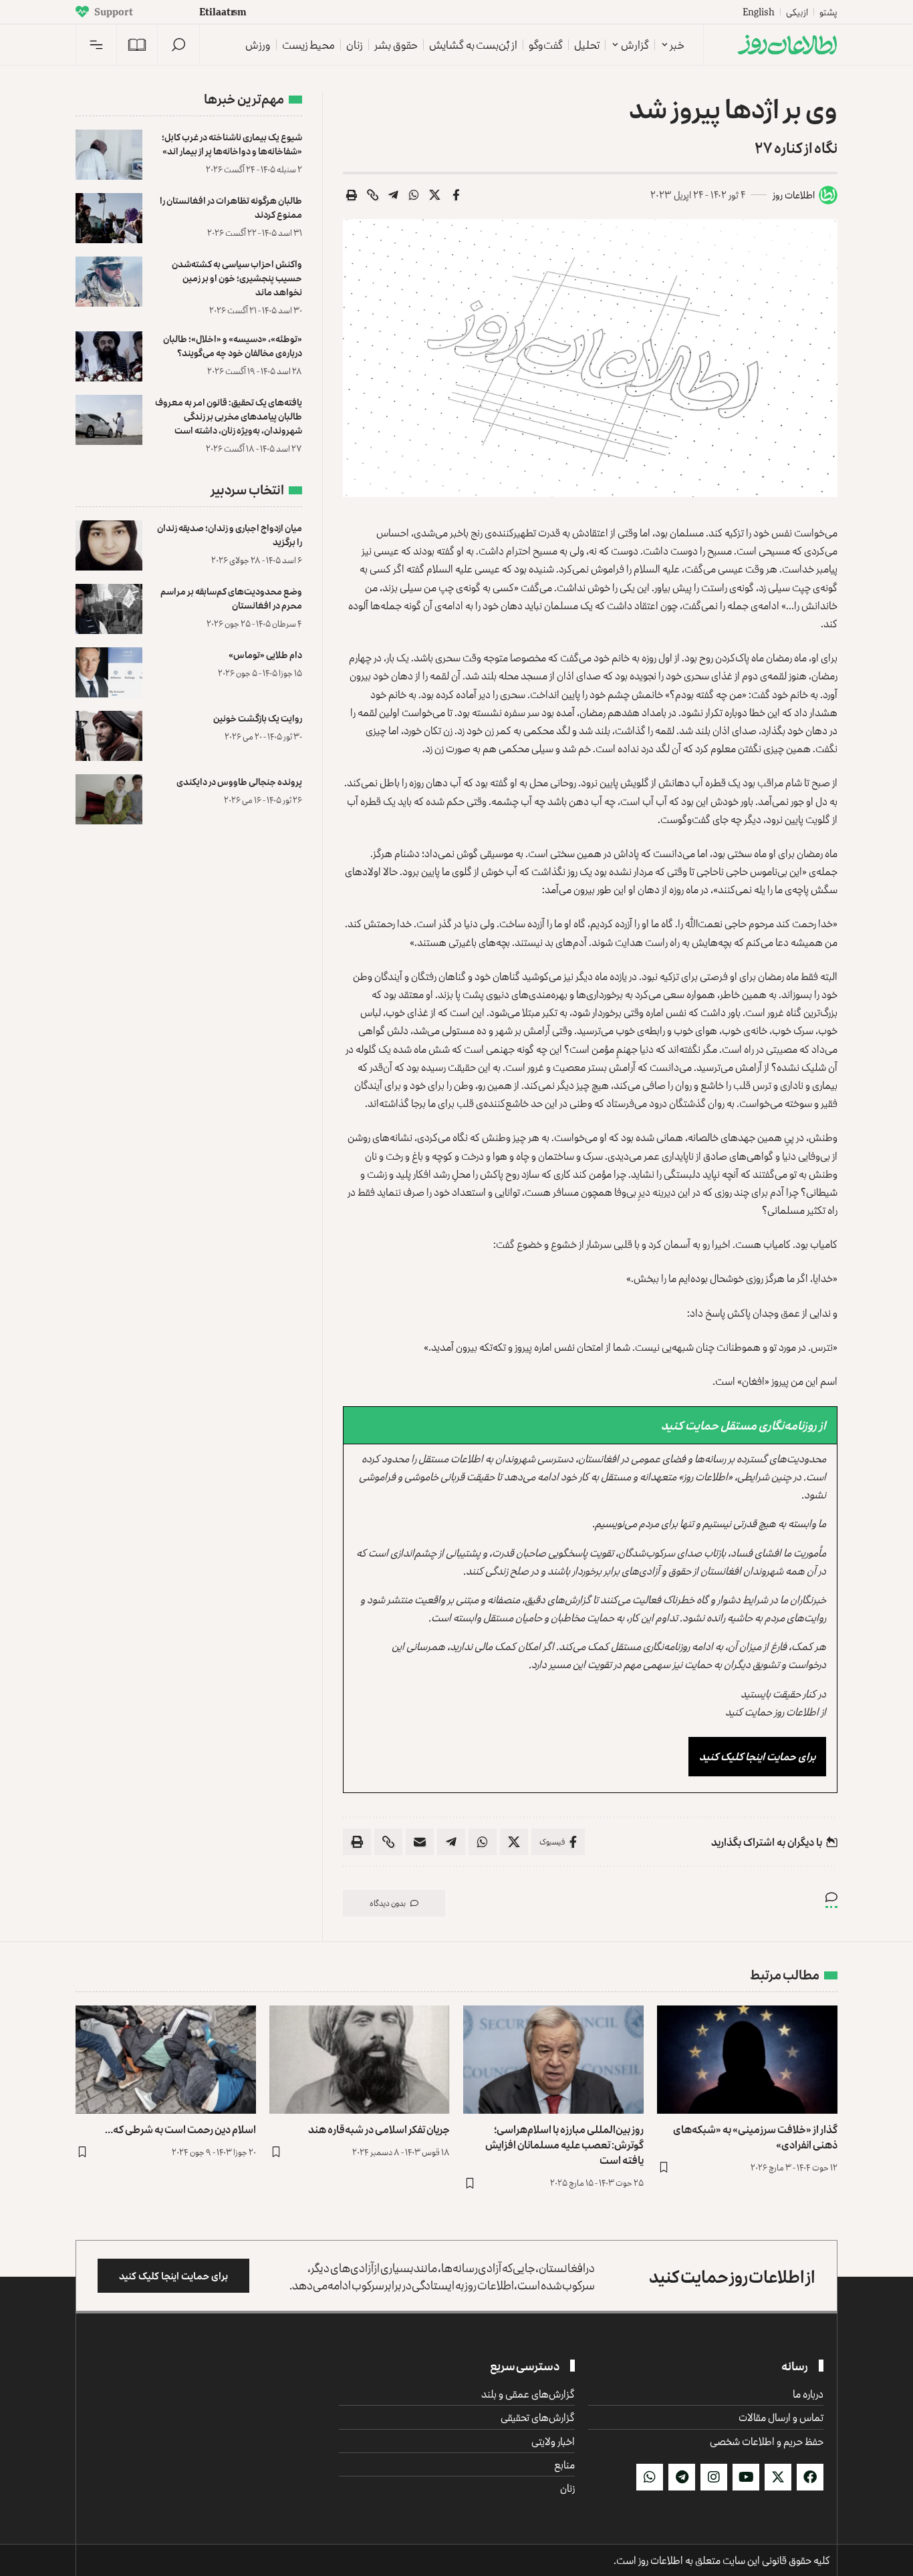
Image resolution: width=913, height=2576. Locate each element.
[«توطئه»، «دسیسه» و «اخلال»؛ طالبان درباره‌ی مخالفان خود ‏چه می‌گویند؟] (109, 356)
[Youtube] (746, 2477)
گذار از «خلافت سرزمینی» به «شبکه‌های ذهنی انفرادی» (755, 2137)
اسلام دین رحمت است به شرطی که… (180, 2129)
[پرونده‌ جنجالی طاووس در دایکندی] (109, 799)
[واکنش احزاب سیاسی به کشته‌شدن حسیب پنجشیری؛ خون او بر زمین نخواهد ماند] (109, 282)
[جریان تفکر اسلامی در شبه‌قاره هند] (360, 2060)
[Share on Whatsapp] (414, 195)
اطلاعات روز (794, 195)
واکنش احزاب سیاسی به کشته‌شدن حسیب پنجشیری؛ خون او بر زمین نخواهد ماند (237, 278)
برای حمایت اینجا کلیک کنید (757, 1756)
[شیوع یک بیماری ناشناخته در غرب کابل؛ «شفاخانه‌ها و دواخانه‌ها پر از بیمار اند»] (109, 155)
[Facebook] (810, 2477)
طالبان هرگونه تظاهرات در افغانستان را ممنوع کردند (231, 207)
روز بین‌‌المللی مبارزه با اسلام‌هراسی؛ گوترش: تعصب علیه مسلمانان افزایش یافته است (564, 2144)
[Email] (420, 1842)
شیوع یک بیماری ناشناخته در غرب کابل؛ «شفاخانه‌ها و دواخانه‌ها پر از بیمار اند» (232, 144)
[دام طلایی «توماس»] (109, 672)
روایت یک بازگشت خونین (258, 718)
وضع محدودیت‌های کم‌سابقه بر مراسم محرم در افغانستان (231, 598)
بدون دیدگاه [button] (388, 1903)
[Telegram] (682, 2477)
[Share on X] (435, 195)
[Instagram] (714, 2477)
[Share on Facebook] (456, 195)
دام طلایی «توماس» (265, 654)
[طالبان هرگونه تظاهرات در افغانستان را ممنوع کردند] (109, 218)
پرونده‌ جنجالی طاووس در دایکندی (239, 781)
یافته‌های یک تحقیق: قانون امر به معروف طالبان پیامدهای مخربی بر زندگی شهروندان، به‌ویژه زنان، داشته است (229, 416)
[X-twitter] (778, 2477)
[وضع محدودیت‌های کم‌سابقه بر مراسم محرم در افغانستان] (109, 609)
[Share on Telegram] (394, 195)
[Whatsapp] (650, 2477)
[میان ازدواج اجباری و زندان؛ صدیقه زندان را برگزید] (109, 545)
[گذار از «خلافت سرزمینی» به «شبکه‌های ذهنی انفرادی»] (747, 2060)
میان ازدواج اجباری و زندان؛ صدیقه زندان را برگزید (230, 534)
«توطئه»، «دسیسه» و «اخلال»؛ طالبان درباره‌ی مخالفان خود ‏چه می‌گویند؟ (233, 345)
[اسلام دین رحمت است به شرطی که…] (166, 2060)
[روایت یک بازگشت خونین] (109, 736)
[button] (178, 45)
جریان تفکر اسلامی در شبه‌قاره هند (379, 2129)
